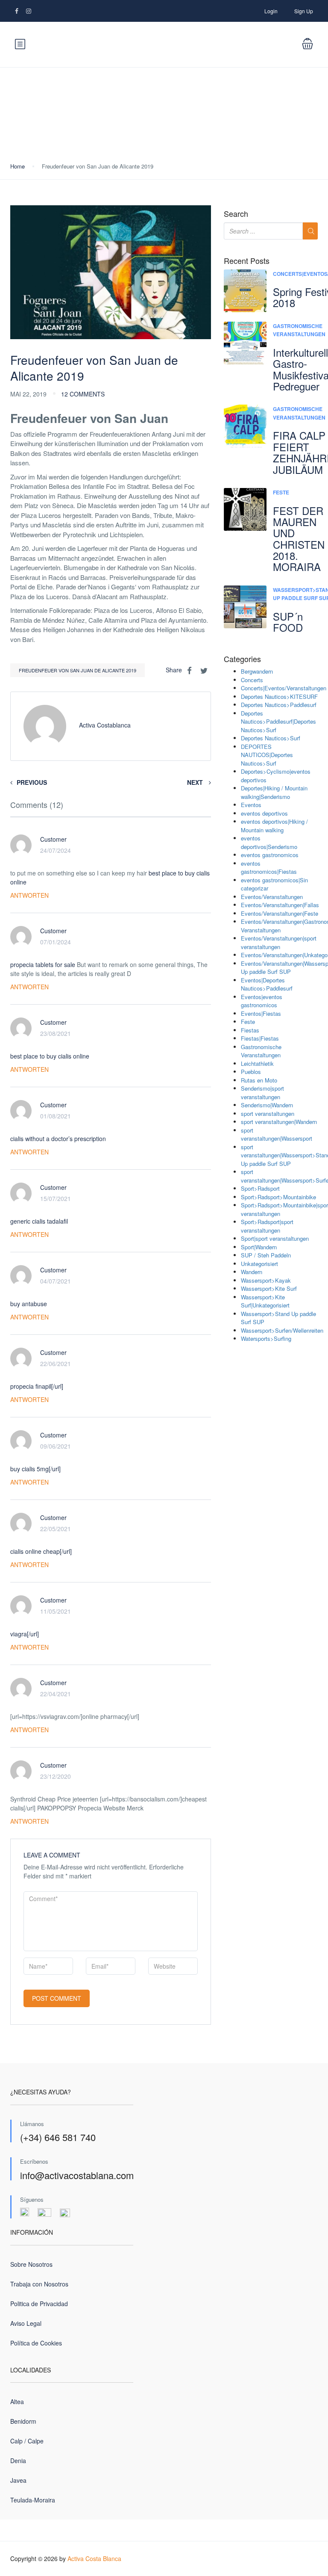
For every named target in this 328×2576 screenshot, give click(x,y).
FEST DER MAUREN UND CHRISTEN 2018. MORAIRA (299, 539)
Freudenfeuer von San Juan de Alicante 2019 (78, 670)
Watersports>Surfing (266, 1338)
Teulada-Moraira (33, 2500)
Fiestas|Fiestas (260, 1038)
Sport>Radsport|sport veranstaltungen (267, 1226)
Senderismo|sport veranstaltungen (262, 1093)
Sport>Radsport (260, 1188)
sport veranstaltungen (268, 1114)
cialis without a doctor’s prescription (58, 1139)
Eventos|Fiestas (261, 1013)
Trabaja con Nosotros (39, 2284)
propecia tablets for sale (43, 964)
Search (236, 214)
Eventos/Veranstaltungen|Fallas (280, 905)
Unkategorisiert (259, 1264)
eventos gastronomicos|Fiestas (269, 868)
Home (18, 166)
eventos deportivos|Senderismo (269, 842)
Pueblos (251, 1072)
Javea (18, 2480)
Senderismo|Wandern (267, 1105)
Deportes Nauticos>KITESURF (279, 696)
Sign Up (304, 11)
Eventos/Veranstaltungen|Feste (280, 913)
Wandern (252, 1272)
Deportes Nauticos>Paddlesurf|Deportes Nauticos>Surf (278, 722)
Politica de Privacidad (39, 2304)
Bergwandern (257, 671)
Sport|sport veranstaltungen (275, 1238)
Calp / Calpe (27, 2441)
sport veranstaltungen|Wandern (279, 1122)
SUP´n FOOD (288, 622)
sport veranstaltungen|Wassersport (277, 1134)
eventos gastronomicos (270, 855)
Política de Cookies (36, 2343)
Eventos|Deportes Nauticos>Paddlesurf (267, 984)
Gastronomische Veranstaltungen (299, 330)
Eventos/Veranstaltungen (272, 897)
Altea (17, 2402)
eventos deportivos (264, 813)
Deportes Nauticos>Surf (271, 738)
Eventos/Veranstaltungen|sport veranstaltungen (279, 942)
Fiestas (250, 1030)
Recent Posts (247, 261)
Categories (242, 659)
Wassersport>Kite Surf (269, 1288)
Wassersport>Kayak (266, 1280)
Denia (18, 2461)
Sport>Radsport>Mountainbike (278, 1197)
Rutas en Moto (259, 1080)
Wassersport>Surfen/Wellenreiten (282, 1330)
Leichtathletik (257, 1063)
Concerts (252, 680)
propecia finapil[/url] (37, 1386)
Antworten (29, 895)
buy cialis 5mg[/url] (35, 1469)
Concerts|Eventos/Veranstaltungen (284, 688)
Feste (281, 492)
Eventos (251, 805)
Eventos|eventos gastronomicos (262, 1001)
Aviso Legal (26, 2323)
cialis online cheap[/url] (41, 1551)
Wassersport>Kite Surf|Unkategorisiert (265, 1301)
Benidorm (23, 2421)
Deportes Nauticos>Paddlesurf (279, 705)
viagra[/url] (25, 1634)
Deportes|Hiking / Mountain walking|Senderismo (274, 792)
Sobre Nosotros (31, 2264)
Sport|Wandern (259, 1247)
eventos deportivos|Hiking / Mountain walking (274, 826)
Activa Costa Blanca (94, 2558)
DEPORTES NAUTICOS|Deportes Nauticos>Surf (267, 755)
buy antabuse (29, 1304)
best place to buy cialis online (50, 1056)
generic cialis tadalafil (39, 1221)
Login (271, 11)
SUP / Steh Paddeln (266, 1255)
